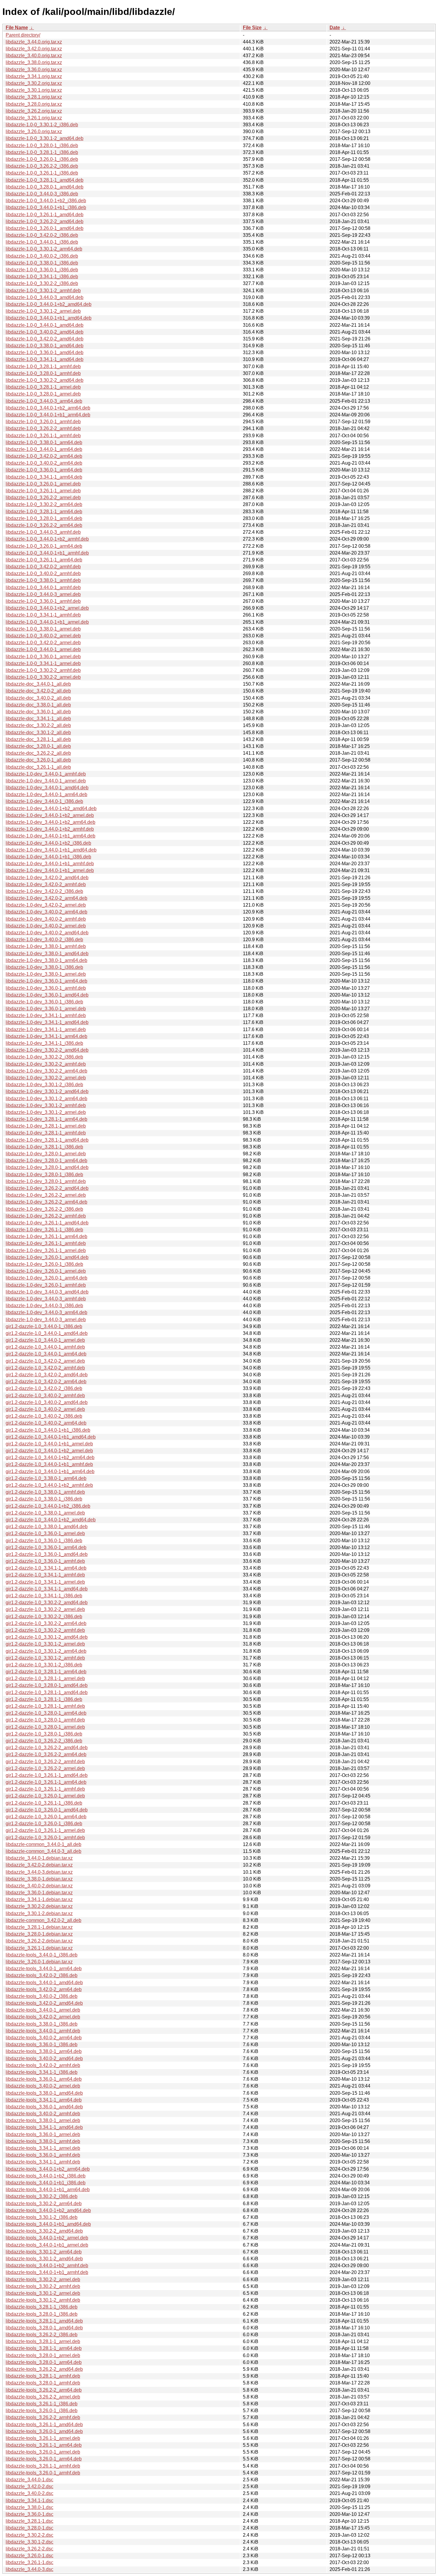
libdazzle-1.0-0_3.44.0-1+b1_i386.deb (46, 207)
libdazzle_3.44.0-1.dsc (29, 2480)
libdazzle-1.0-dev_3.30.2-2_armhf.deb (46, 1064)
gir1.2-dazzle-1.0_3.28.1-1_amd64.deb (47, 1692)
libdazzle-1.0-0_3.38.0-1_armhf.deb (43, 580)
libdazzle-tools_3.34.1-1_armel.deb (43, 2148)
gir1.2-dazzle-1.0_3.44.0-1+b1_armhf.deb (49, 1464)
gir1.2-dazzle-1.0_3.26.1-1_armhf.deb (45, 1789)
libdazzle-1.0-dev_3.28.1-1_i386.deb (44, 1147)
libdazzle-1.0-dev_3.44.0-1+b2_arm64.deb (51, 822)
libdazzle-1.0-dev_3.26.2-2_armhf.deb (46, 1216)
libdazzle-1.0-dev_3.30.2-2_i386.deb (44, 1057)
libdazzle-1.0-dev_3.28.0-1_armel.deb (46, 1154)
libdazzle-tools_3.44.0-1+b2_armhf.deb (47, 2266)
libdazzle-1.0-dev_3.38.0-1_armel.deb (46, 974)
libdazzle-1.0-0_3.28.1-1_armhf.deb (43, 366)
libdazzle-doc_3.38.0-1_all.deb (38, 705)
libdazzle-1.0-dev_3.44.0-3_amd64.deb (47, 1292)
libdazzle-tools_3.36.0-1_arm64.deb (44, 2079)
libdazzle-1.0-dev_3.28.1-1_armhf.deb (46, 1133)
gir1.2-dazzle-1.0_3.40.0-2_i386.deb (44, 1416)
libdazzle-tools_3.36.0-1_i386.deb (42, 2045)
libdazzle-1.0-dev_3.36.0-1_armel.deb (46, 1009)
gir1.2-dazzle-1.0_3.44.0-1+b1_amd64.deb (51, 1437)
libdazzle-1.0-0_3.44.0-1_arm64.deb (44, 449)
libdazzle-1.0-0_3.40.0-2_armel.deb (43, 636)
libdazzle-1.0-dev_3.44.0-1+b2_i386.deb (48, 843)
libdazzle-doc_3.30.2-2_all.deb (38, 725)
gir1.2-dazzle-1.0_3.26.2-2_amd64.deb (47, 1748)
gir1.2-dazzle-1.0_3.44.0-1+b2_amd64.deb (51, 1520)
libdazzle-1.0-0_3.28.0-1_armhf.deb (43, 373)
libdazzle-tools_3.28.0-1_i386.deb (42, 2314)
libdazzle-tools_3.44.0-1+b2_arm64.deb (48, 2169)
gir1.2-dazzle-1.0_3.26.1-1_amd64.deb (47, 1775)
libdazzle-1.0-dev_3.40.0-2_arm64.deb (46, 912)
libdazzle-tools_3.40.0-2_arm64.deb (44, 2038)
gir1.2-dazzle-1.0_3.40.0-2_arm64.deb (46, 1423)
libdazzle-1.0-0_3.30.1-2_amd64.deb (45, 138)
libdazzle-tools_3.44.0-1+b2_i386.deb (46, 2176)
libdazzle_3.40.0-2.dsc (29, 2493)
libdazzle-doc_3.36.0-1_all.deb (38, 712)
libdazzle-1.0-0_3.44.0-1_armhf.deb (43, 587)
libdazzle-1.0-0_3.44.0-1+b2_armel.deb (47, 608)
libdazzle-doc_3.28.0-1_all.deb (38, 746)
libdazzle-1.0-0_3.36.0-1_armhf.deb (43, 601)
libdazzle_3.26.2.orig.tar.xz (34, 111)
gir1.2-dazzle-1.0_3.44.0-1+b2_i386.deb (48, 1506)
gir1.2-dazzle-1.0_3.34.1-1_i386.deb (44, 1596)
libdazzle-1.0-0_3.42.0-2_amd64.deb (45, 339)
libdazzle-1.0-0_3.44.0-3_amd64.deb (45, 297)
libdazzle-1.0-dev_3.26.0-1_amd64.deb (47, 1257)
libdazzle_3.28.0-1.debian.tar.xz (39, 1934)
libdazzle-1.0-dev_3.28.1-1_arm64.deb (46, 1119)
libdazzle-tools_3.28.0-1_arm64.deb (44, 2362)
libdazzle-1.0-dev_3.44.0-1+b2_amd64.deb (51, 808)
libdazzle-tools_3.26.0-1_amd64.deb (44, 2431)
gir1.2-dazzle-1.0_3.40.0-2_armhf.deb (45, 1396)
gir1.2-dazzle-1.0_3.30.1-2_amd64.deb (47, 1637)
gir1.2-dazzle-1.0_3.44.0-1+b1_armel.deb (49, 1444)
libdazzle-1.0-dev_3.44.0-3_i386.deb (44, 1306)
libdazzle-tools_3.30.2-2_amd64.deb (44, 2231)
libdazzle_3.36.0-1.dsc (29, 2514)
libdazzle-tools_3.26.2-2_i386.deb (42, 2335)
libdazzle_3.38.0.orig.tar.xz (34, 62)
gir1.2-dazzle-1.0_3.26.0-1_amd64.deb (47, 1810)
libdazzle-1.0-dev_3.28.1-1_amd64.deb (47, 1140)
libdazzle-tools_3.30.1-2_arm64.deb (44, 2252)
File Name (17, 28)
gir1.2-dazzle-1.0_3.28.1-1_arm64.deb (46, 1672)
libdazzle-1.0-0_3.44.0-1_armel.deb (43, 649)
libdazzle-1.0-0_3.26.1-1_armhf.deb (43, 436)
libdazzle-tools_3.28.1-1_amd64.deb (44, 2321)
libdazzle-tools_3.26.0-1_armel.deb (43, 2452)
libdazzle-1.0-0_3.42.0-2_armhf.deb (43, 567)
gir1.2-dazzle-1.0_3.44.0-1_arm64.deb (46, 1354)
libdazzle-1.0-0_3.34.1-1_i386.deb (42, 277)
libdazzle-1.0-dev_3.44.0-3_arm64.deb (46, 1312)
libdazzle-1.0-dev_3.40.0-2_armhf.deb (46, 919)
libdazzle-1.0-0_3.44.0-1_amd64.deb (45, 325)
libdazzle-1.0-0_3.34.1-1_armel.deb (43, 663)
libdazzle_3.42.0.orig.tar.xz (34, 49)
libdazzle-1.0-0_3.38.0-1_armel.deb (43, 629)
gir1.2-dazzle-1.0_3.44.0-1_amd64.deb (47, 1333)
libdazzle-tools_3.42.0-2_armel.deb (43, 2017)
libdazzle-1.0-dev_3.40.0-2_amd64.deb (47, 933)
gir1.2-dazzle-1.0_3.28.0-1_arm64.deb (46, 1713)
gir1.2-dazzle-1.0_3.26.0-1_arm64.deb (46, 1817)
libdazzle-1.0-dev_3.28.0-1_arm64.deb (46, 1161)
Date (335, 28)
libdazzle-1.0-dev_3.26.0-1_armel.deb (46, 1271)
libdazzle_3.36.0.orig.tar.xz (34, 70)
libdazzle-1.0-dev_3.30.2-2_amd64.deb (47, 1050)
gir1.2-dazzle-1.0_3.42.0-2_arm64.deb (46, 1382)
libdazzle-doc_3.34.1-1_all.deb (38, 719)
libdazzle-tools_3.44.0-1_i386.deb (42, 1955)
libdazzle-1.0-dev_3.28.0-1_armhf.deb (46, 1181)
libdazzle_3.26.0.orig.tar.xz (34, 131)
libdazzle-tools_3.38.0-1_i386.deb (42, 2024)
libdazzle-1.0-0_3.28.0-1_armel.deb (43, 394)
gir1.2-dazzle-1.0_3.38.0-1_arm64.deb (46, 1478)
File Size (252, 28)
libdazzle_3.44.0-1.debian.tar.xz (39, 1858)
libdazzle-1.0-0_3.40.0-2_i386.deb (42, 256)
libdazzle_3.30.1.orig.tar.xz (34, 90)
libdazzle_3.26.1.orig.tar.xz (34, 118)
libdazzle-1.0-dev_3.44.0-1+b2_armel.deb (50, 815)
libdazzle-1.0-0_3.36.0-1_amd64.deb (45, 352)
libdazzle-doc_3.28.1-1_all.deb (38, 739)
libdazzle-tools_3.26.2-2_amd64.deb (44, 2369)
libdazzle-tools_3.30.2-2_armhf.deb (43, 2286)
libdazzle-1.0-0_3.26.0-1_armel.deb (43, 484)
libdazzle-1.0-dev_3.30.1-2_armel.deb (46, 1112)
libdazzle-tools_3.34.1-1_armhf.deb (43, 2162)
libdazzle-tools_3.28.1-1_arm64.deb (44, 2348)
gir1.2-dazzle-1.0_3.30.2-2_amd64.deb (47, 1603)
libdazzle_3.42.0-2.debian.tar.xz (39, 1865)
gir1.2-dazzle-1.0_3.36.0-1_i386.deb (44, 1541)
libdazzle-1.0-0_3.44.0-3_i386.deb (42, 194)
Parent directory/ (23, 35)
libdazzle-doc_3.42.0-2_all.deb (38, 691)
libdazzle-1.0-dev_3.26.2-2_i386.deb (44, 1209)
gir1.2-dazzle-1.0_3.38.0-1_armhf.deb (45, 1492)
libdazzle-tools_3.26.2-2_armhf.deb (43, 2417)
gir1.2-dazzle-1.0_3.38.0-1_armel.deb (45, 1513)
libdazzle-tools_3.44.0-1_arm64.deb (44, 1969)
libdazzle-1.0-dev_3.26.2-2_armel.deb (46, 1195)
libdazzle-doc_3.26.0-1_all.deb (38, 760)
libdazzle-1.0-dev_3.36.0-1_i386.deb (44, 1002)
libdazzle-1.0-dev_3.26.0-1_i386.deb (44, 1264)
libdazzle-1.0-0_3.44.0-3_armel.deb (43, 594)
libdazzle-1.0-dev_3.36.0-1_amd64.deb (47, 995)
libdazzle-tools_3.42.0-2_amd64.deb (44, 2003)
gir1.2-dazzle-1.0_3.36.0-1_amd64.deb (47, 1554)
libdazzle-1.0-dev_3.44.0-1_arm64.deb (46, 794)
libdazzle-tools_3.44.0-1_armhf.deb (43, 2031)
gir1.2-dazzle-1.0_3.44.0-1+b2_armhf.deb (49, 1485)
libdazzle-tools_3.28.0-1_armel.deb (43, 2355)
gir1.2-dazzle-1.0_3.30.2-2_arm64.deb (46, 1623)
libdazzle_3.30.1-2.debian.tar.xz (39, 1913)
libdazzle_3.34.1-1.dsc (29, 2500)
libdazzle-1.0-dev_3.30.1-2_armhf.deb (46, 1105)
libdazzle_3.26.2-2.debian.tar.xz (39, 1941)
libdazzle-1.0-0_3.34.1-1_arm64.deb (44, 477)
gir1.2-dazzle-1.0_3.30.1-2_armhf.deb (45, 1658)
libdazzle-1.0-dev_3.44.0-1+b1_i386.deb (48, 857)
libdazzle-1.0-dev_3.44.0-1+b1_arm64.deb (51, 836)
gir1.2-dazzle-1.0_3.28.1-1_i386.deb (44, 1699)
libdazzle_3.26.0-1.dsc (29, 2556)
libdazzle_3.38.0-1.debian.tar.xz (39, 1879)
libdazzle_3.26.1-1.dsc (29, 2562)
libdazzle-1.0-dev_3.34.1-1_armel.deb (46, 1029)
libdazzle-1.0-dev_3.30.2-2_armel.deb (46, 1078)
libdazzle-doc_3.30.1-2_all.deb (38, 733)
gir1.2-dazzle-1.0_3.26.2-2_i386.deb (44, 1741)
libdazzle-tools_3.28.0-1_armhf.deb (43, 2383)
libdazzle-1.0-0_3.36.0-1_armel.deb (43, 657)
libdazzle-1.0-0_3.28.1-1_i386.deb (42, 152)
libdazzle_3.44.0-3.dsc (29, 2569)
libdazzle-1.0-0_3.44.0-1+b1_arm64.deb (48, 415)
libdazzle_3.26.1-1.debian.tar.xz (39, 1948)
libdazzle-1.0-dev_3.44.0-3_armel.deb (46, 1320)
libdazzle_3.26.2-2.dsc (29, 2549)
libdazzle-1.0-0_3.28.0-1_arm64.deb (44, 518)
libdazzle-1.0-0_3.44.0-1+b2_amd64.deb (49, 304)
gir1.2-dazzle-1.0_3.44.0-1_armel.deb (45, 1340)
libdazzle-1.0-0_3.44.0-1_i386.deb (42, 242)
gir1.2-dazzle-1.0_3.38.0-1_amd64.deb (47, 1527)
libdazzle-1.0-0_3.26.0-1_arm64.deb (44, 546)
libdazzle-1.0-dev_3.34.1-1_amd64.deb (47, 1022)
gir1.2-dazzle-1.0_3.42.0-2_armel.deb (45, 1361)
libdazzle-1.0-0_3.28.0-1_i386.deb (42, 145)
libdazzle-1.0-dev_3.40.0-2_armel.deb (46, 926)
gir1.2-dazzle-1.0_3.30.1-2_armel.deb (45, 1644)
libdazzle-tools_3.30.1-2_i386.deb (42, 2217)
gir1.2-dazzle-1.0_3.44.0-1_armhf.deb (45, 1347)
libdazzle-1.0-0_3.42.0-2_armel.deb (43, 643)
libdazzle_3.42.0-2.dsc (29, 2486)
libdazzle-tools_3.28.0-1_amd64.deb (44, 2328)
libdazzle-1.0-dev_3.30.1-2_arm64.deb (46, 1099)
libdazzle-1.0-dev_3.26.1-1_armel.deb (46, 1250)
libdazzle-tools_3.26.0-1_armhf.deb (43, 2473)
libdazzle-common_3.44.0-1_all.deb (44, 1844)
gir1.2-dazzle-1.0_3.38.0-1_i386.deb (44, 1499)
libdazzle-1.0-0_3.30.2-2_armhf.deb (43, 670)
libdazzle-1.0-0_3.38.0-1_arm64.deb (44, 442)
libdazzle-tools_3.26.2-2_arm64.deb (44, 2390)
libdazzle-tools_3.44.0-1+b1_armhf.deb (47, 2272)
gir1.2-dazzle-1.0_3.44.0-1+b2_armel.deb (49, 1451)
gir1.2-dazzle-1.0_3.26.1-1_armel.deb (45, 1830)
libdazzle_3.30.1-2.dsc (29, 2542)
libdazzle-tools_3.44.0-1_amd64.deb (44, 1983)
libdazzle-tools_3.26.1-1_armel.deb (43, 2438)
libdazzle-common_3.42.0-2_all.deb (44, 1920)
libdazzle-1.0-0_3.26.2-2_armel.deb (43, 498)
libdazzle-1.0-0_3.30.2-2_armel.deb (43, 677)
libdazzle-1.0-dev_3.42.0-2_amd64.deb (47, 878)
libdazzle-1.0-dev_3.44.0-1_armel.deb (46, 781)
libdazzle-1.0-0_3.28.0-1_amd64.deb (45, 187)
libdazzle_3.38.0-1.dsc (29, 2507)
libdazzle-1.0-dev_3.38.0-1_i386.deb (44, 967)
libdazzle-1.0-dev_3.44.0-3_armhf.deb (46, 1299)
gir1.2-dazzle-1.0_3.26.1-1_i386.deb (44, 1803)
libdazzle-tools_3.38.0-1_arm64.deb (44, 2051)
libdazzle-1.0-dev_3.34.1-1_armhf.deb (46, 1015)
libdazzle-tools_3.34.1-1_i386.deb (42, 2072)
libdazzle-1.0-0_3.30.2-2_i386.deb (42, 283)
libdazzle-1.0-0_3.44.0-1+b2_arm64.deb (48, 408)
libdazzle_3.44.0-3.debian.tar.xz (39, 1872)
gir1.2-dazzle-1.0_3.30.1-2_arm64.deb (46, 1651)
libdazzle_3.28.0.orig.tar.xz (34, 104)
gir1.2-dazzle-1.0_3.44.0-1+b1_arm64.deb (50, 1471)
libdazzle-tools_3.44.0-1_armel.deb (43, 2010)
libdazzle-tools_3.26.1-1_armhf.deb (43, 2466)
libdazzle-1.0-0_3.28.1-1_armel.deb (43, 387)
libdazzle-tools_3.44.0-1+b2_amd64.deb (48, 2210)
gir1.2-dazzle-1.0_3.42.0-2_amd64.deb (47, 1375)
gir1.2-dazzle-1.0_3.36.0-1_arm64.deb (46, 1547)
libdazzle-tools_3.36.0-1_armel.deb (43, 2134)
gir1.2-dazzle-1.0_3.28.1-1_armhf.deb (45, 1706)
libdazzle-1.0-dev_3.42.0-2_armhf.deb (46, 884)
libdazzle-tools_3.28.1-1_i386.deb (42, 2307)
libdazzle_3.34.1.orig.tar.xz (34, 76)
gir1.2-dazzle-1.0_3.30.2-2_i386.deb (44, 1617)
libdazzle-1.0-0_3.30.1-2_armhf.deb (43, 291)
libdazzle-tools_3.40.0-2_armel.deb (43, 2086)
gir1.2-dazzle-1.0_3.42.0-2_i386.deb (44, 1388)
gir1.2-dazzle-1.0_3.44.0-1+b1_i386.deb (48, 1430)
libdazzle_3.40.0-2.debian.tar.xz (39, 1886)
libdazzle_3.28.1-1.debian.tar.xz (39, 1927)
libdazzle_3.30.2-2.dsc (29, 2535)
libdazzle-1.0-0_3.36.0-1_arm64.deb (44, 470)
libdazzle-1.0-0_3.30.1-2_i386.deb (42, 125)
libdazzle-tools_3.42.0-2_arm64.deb (44, 1989)
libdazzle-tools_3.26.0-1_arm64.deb (44, 2459)
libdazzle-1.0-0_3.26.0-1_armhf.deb (43, 422)
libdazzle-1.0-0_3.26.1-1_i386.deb (42, 173)
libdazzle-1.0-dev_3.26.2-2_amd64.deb (47, 1188)
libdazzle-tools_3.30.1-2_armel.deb (43, 2293)
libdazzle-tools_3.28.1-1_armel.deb (43, 2341)
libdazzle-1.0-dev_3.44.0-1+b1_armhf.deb (50, 864)
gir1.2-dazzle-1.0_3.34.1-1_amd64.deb (47, 1589)
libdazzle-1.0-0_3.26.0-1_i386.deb (42, 159)
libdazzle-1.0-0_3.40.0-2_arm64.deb (44, 463)
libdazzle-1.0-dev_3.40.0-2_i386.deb (44, 940)
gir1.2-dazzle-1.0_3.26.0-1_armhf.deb (45, 1838)
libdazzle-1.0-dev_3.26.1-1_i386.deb (44, 1230)
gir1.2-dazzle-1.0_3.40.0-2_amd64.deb (47, 1402)
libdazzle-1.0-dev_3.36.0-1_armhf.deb (46, 988)
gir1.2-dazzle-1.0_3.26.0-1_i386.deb (44, 1824)
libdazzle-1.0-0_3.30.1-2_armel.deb (43, 311)
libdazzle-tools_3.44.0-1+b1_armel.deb (47, 2245)
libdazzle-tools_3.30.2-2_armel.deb (43, 2280)
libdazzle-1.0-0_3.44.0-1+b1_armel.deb (47, 622)
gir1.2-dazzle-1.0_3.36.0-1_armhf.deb (45, 1561)
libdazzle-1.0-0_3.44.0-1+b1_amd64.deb (49, 318)
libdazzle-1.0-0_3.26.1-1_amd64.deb (45, 215)
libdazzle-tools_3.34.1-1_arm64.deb (44, 2100)
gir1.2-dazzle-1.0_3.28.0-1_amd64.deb (47, 1685)
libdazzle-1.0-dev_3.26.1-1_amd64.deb (47, 1223)
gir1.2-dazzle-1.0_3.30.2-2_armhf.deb (45, 1630)
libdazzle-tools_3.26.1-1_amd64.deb (44, 2425)
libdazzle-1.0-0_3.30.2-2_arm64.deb (44, 504)
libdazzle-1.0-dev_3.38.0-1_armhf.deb (46, 946)
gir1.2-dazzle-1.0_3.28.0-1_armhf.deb (45, 1720)
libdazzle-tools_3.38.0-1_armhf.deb (43, 2141)
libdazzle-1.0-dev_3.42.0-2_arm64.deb (46, 898)
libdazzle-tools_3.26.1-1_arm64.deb (44, 2445)
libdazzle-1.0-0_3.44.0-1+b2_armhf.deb (47, 539)
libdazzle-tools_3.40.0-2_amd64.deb (44, 2059)
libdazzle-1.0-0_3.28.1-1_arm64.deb (44, 512)
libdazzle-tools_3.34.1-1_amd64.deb (44, 2127)
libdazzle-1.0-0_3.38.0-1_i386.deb (42, 263)
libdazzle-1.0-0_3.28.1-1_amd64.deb (45, 180)
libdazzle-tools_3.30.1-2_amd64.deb (44, 2259)
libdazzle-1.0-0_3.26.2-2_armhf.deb (43, 428)
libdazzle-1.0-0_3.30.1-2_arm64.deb (44, 249)
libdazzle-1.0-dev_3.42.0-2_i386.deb (44, 891)
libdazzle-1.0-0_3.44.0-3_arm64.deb (44, 401)
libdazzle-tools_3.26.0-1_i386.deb (42, 2411)
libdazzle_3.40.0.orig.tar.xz (34, 56)
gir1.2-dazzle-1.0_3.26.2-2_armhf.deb (45, 1762)
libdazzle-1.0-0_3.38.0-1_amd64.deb (45, 346)
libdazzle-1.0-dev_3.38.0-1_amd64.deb (47, 954)
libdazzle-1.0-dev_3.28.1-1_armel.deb (46, 1126)
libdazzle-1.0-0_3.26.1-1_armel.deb (43, 491)
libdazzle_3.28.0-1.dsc (29, 2528)
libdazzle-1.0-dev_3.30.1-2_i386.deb (44, 1085)
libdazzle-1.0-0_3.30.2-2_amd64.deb (45, 380)
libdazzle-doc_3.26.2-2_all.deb (38, 753)
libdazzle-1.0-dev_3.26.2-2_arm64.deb (46, 1202)
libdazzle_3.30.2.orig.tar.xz (34, 83)
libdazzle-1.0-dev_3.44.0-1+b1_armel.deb (50, 870)
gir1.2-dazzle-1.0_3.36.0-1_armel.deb (45, 1533)
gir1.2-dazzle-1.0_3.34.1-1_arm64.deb (46, 1568)
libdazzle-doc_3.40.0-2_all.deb (38, 698)
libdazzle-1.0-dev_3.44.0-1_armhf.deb (46, 774)
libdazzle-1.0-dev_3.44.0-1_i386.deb (44, 801)
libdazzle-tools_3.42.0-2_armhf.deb (43, 2065)
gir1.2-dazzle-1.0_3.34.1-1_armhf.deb (45, 1575)
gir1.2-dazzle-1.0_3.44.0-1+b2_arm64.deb (50, 1457)
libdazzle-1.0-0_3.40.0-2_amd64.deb (45, 332)
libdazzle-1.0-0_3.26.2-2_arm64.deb (44, 525)
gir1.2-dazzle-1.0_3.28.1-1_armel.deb (45, 1678)
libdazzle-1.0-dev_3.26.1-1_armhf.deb (46, 1243)
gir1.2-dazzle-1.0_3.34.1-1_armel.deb (45, 1582)
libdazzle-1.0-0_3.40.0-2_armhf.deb (43, 573)
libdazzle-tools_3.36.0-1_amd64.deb (44, 2107)
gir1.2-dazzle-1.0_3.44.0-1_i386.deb (44, 1326)
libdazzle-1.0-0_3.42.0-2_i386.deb (42, 235)
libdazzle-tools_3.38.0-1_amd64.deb (44, 2093)
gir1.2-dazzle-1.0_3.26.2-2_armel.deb (45, 1768)
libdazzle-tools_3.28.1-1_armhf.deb (43, 2376)
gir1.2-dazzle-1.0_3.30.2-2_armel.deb (45, 1609)
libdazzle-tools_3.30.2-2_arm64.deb (44, 2204)
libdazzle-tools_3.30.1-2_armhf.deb (43, 2300)
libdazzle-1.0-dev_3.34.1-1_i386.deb (44, 1043)
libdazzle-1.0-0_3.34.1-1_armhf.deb (43, 615)
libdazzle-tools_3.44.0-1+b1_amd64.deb (48, 2224)
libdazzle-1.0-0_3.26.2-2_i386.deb (42, 166)
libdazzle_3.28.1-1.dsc (29, 2521)
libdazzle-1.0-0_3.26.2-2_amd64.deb (45, 221)
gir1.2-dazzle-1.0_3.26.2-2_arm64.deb (46, 1754)
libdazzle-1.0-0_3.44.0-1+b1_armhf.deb (47, 553)
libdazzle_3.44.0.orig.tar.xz (34, 42)
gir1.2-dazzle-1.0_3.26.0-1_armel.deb (45, 1796)
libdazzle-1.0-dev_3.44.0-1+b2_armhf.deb (50, 829)
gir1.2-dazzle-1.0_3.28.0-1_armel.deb (45, 1727)
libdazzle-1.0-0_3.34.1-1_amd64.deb (45, 359)
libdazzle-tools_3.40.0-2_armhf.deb (43, 2114)
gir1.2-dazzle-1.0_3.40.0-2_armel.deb (45, 1409)
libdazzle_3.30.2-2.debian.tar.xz (39, 1906)
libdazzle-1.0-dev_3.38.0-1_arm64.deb (46, 960)
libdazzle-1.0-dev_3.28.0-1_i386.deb (44, 1175)
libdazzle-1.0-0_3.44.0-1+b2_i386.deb (46, 201)
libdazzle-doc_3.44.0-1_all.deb (38, 684)
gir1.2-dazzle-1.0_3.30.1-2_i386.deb (44, 1665)
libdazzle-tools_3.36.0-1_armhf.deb (43, 2155)
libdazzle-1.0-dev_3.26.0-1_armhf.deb (46, 1285)
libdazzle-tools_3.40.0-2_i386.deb (42, 1996)
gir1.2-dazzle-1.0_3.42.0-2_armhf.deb (45, 1368)
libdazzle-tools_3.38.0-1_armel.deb (43, 2120)
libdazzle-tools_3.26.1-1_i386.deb (42, 2404)
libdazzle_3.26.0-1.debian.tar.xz (39, 1962)
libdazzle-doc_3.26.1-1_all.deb (38, 767)
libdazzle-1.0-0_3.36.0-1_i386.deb (42, 270)
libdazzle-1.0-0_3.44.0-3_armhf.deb (43, 532)
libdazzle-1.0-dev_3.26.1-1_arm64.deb (46, 1236)
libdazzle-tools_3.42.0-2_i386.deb (42, 1975)
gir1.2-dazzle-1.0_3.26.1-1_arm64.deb (46, 1782)
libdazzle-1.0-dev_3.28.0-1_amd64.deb (47, 1167)
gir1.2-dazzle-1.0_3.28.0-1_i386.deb (44, 1734)
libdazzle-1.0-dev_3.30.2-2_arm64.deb (46, 1071)
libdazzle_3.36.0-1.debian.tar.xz (39, 1893)
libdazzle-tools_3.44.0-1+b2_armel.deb (47, 2238)
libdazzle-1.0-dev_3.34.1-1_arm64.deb (46, 1036)
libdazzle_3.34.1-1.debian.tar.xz (39, 1899)
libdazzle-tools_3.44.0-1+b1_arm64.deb (48, 2190)
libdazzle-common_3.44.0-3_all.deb (44, 1851)
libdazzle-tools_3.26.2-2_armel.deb (43, 2397)
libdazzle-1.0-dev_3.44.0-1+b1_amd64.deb (51, 850)
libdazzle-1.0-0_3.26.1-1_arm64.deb (44, 560)
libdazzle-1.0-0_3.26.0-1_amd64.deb (45, 228)
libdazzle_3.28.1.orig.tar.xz (34, 97)
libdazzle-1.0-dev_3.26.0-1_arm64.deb (46, 1278)
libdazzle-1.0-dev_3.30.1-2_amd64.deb (47, 1091)
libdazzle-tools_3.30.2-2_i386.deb (42, 2196)
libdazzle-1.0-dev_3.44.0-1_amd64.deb (47, 788)
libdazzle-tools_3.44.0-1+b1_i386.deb (46, 2183)
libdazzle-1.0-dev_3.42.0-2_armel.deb (46, 905)
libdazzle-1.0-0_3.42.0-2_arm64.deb (44, 456)
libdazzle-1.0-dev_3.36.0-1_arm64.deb (46, 981)
